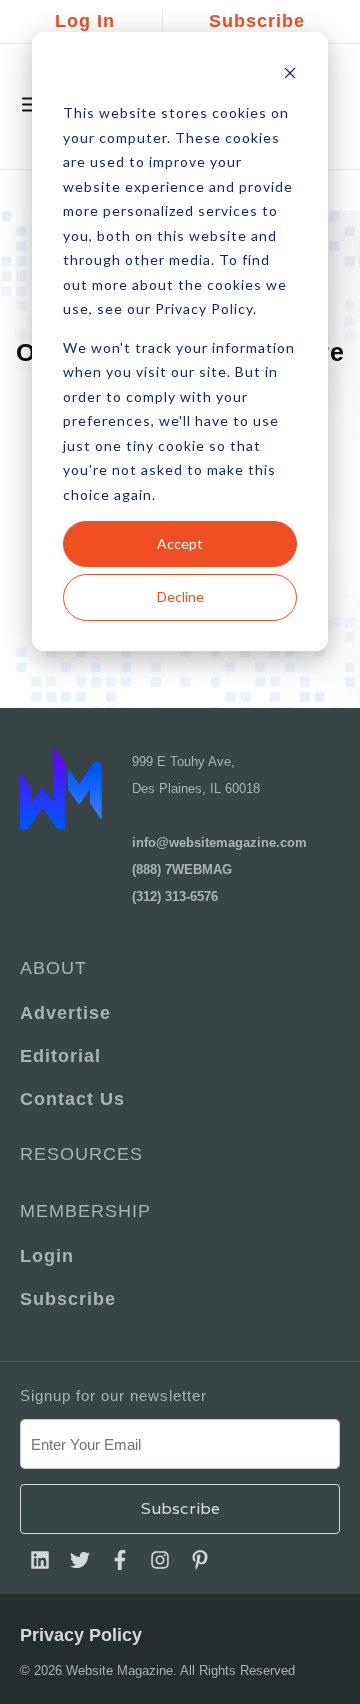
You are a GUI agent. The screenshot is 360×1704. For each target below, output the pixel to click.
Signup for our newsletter (113, 1395)
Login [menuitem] (47, 1256)
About (53, 968)
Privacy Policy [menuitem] (81, 1635)
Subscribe (257, 21)
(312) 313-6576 (175, 896)
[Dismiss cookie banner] (290, 75)
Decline (180, 596)
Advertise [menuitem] (65, 1013)
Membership (85, 1211)
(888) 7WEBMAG (182, 869)
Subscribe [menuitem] (68, 1299)
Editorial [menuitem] (60, 1056)
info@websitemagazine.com (219, 842)
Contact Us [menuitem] (72, 1099)
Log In (85, 21)
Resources (81, 1154)
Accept (180, 543)
